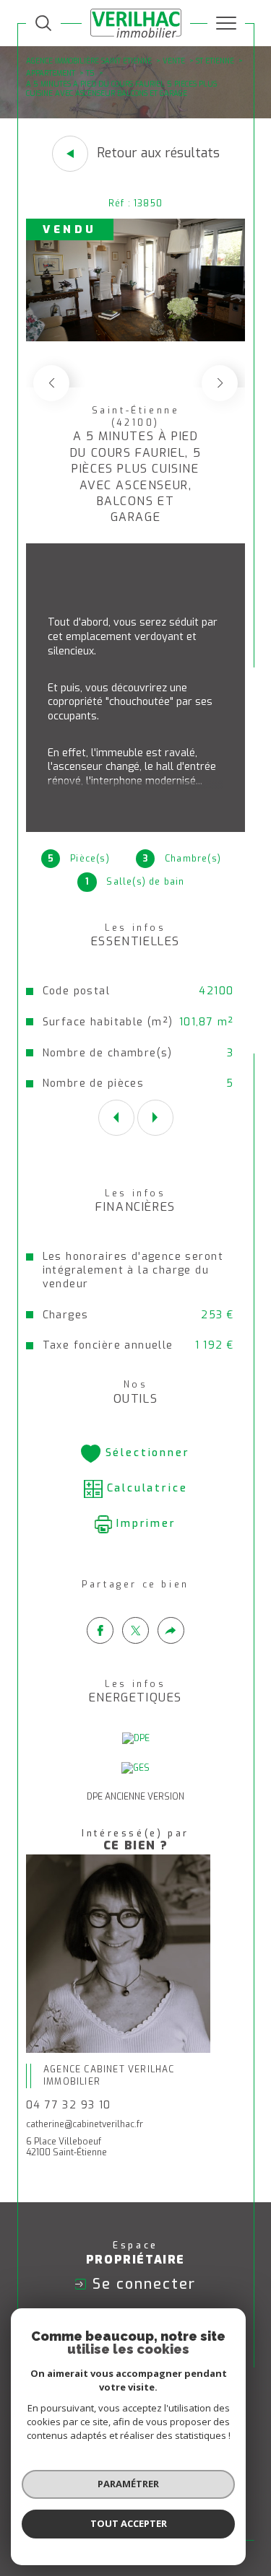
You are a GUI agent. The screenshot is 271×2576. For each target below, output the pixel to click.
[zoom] (135, 338)
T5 (90, 73)
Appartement (51, 73)
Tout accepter (129, 2523)
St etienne (215, 61)
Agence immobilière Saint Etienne (89, 61)
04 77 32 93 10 (69, 2105)
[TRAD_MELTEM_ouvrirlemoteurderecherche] (43, 23)
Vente (174, 61)
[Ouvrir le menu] (226, 23)
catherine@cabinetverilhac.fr (85, 2124)
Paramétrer (128, 2484)
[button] (220, 383)
